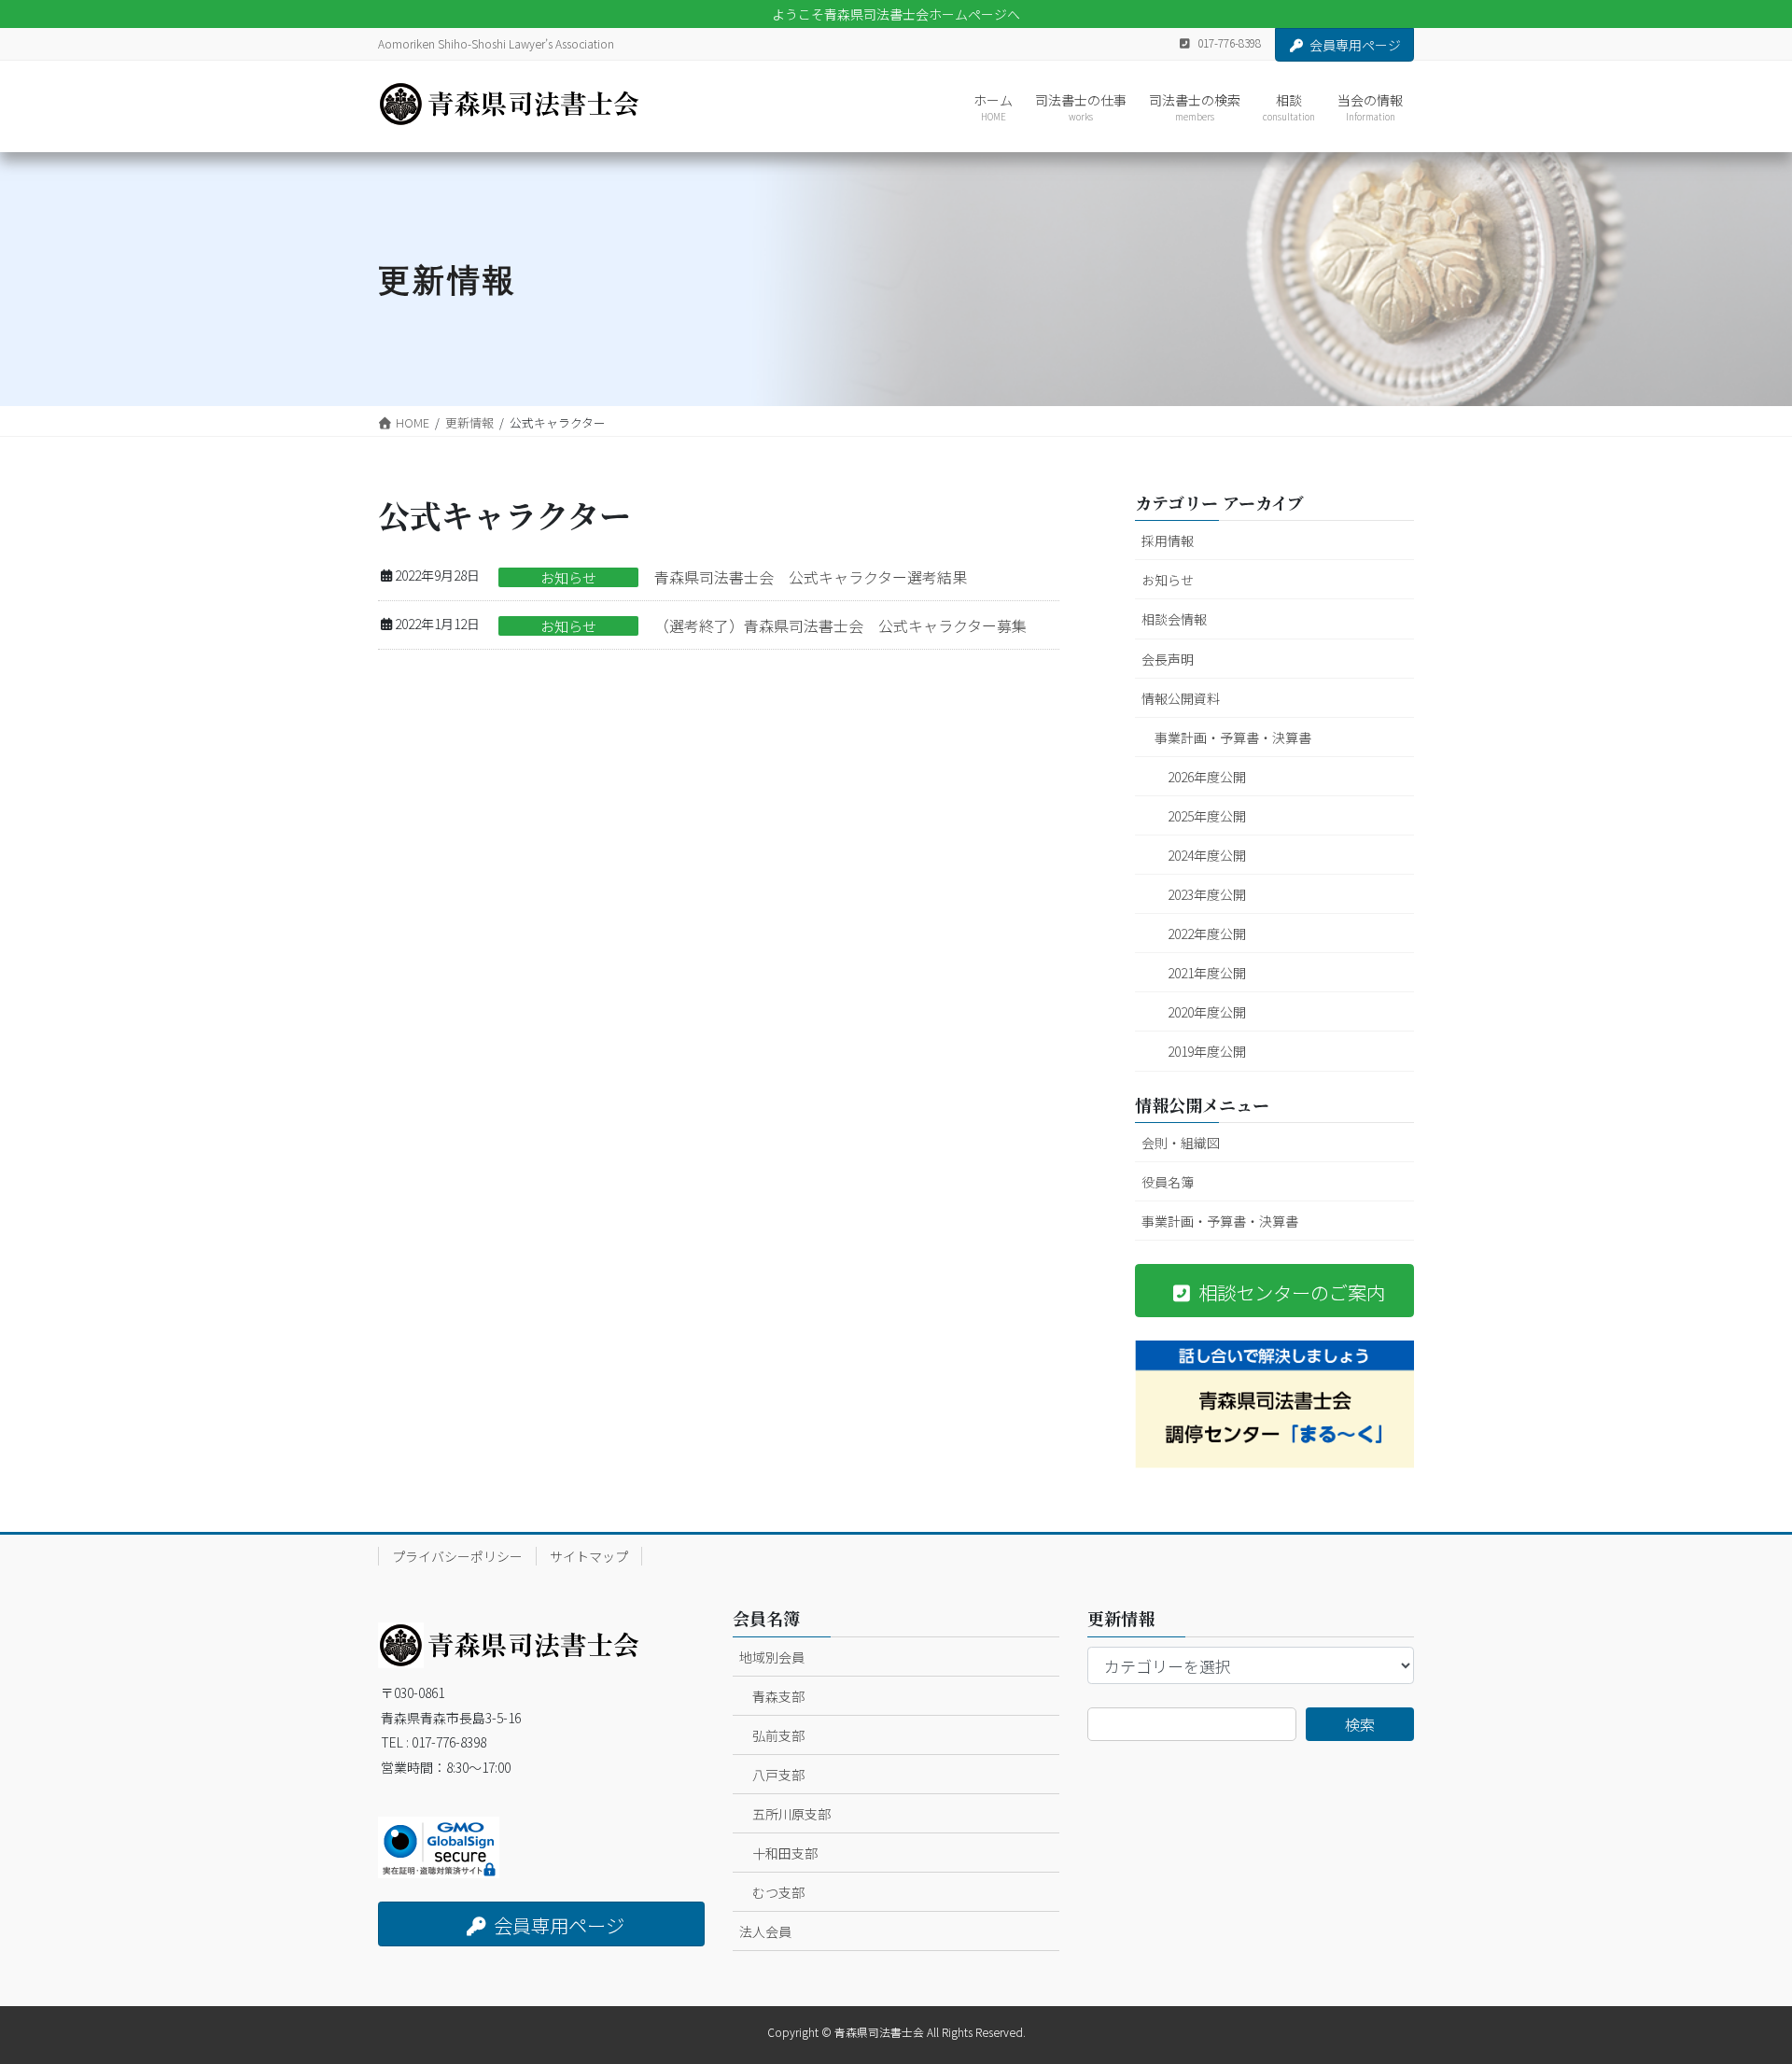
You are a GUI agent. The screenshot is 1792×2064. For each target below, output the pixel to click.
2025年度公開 (1207, 816)
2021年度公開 (1207, 973)
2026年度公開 (1207, 777)
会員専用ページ (1355, 45)
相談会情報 (1174, 619)
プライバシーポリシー (457, 1556)
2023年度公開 (1207, 894)
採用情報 (1168, 541)
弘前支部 (778, 1735)
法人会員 (765, 1931)
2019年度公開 (1207, 1051)
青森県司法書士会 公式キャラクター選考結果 (811, 577)
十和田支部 (785, 1853)
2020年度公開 (1207, 1012)
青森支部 (778, 1696)
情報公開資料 (1181, 698)
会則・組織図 (1181, 1143)
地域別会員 (772, 1657)
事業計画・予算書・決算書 (1233, 737)
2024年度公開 (1207, 855)
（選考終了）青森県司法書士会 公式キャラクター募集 (840, 625)
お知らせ (568, 577)
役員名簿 (1168, 1182)
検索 (1360, 1724)
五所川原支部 (791, 1814)
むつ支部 (778, 1892)
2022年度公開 (1207, 934)
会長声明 (1168, 659)
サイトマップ (589, 1556)
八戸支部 (778, 1775)
